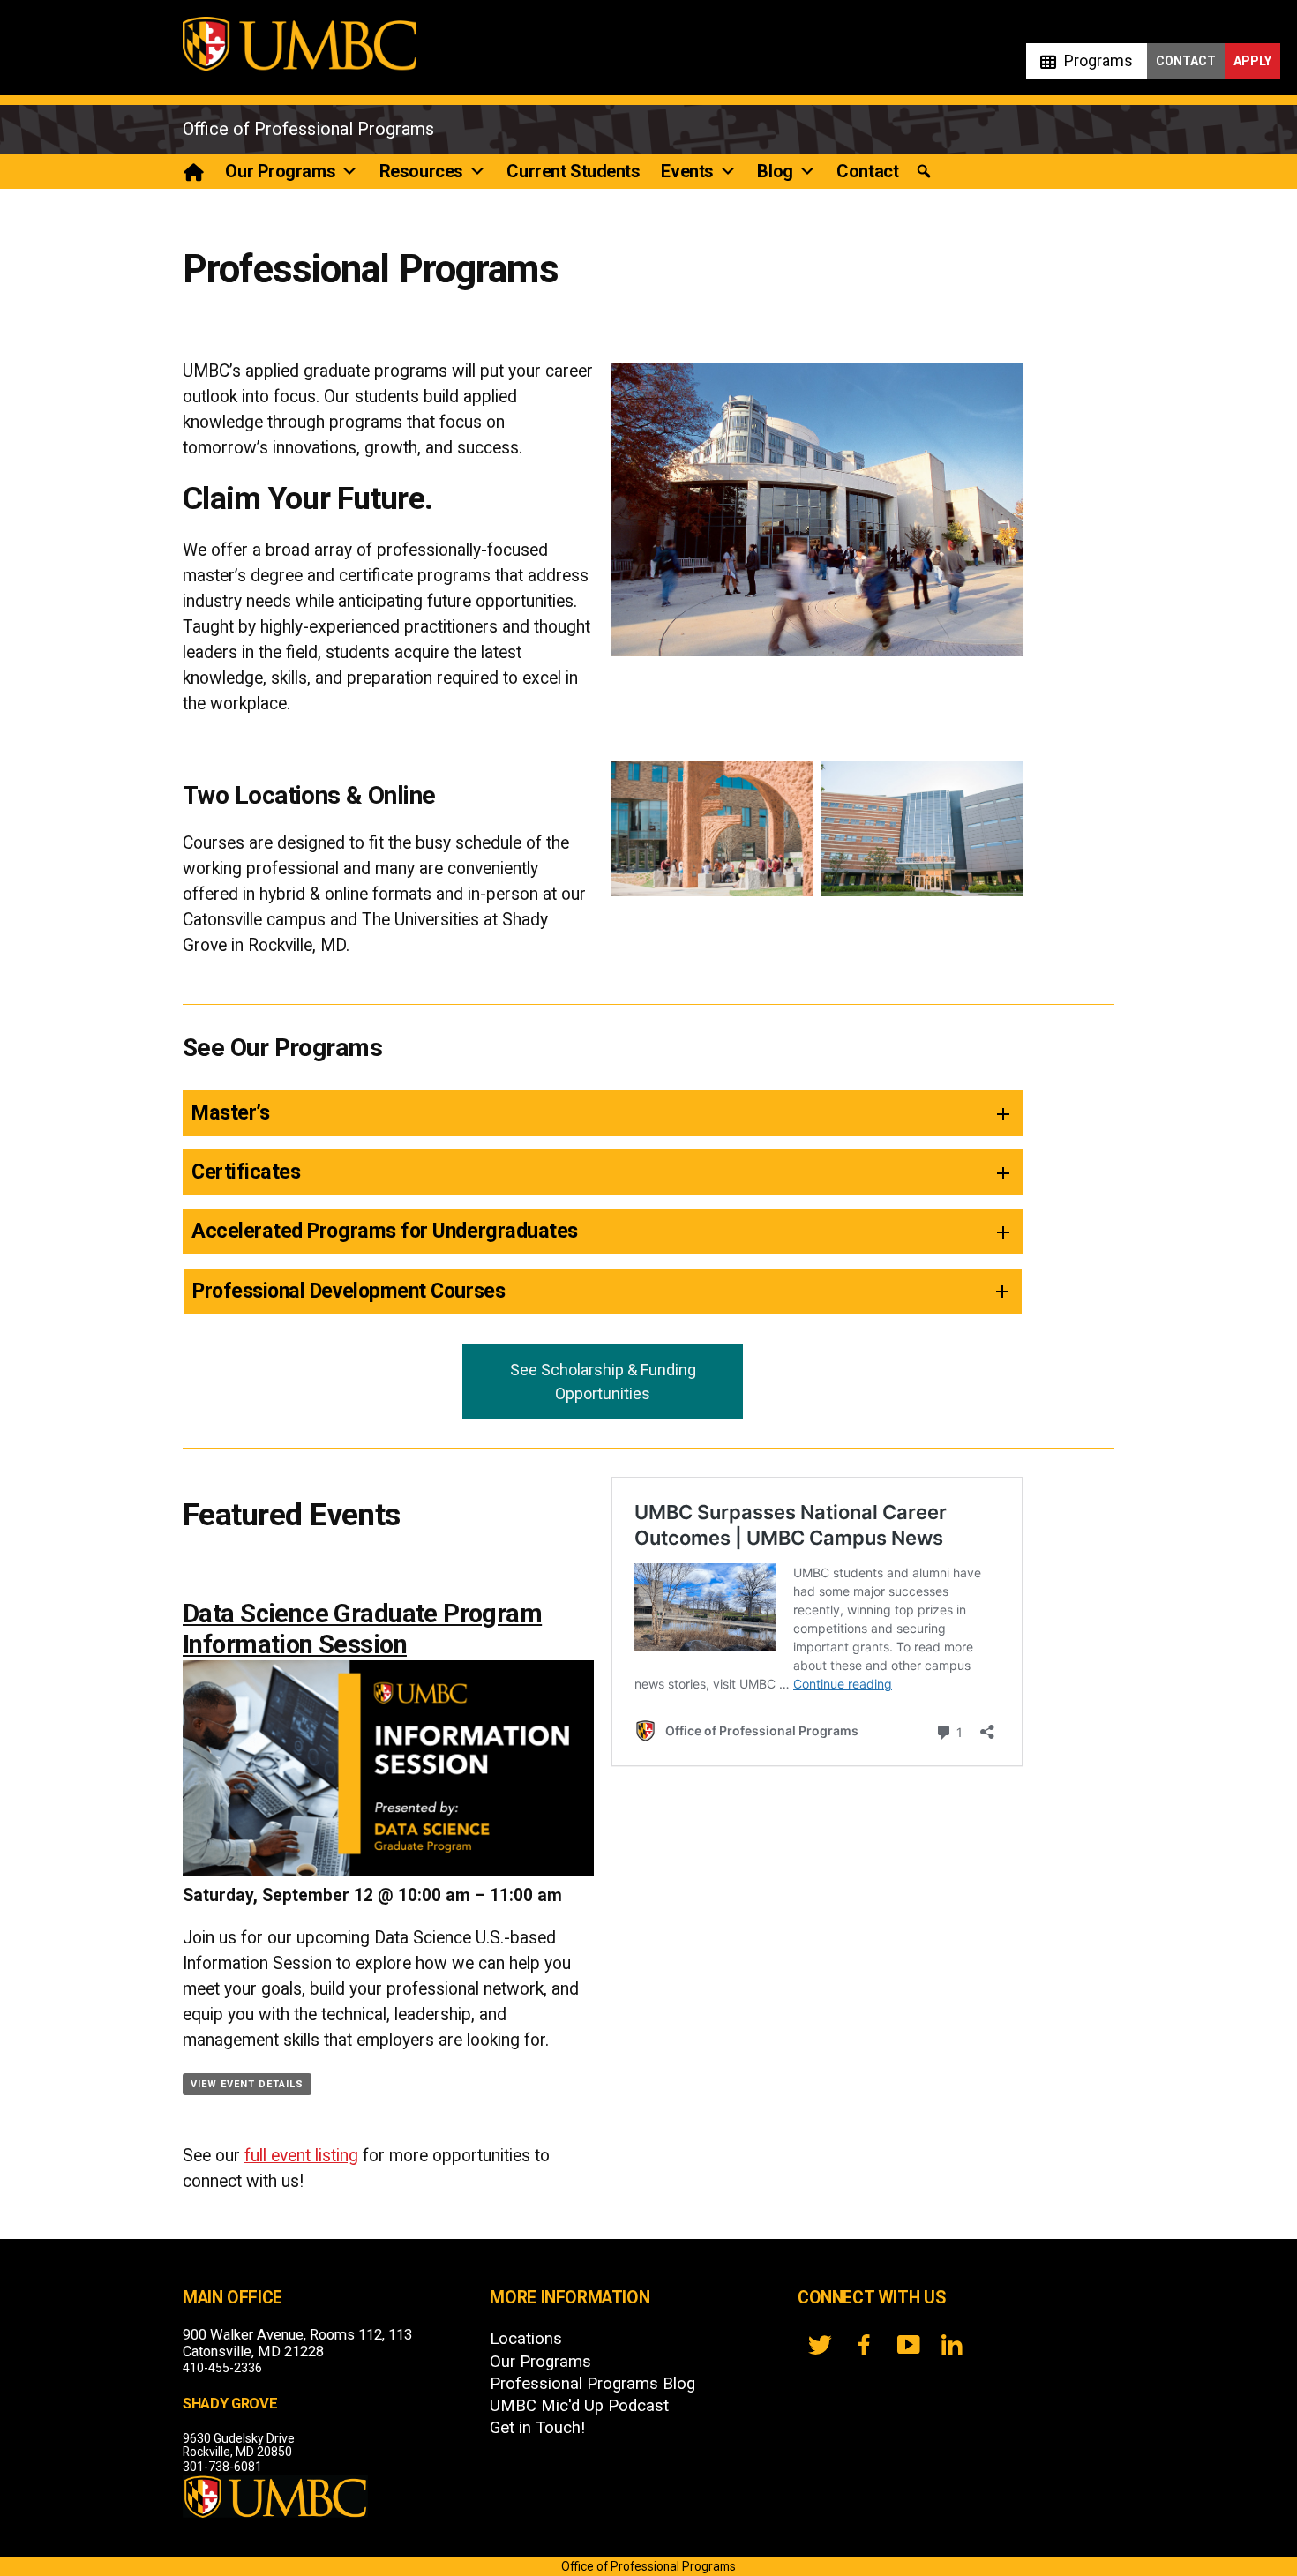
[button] (924, 172)
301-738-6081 (222, 2467)
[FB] (864, 2345)
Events (687, 171)
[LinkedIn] (952, 2345)
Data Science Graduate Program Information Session (362, 1629)
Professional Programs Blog (592, 2384)
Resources (421, 171)
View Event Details (247, 2084)
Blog (775, 171)
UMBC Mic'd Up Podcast (579, 2406)
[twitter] (820, 2345)
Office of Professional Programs (308, 129)
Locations (526, 2339)
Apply (1252, 61)
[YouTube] (908, 2345)
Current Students (573, 171)
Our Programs (280, 171)
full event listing (301, 2156)
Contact (1186, 61)
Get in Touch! (537, 2428)
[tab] (603, 1113)
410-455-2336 (222, 2368)
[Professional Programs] (195, 171)
